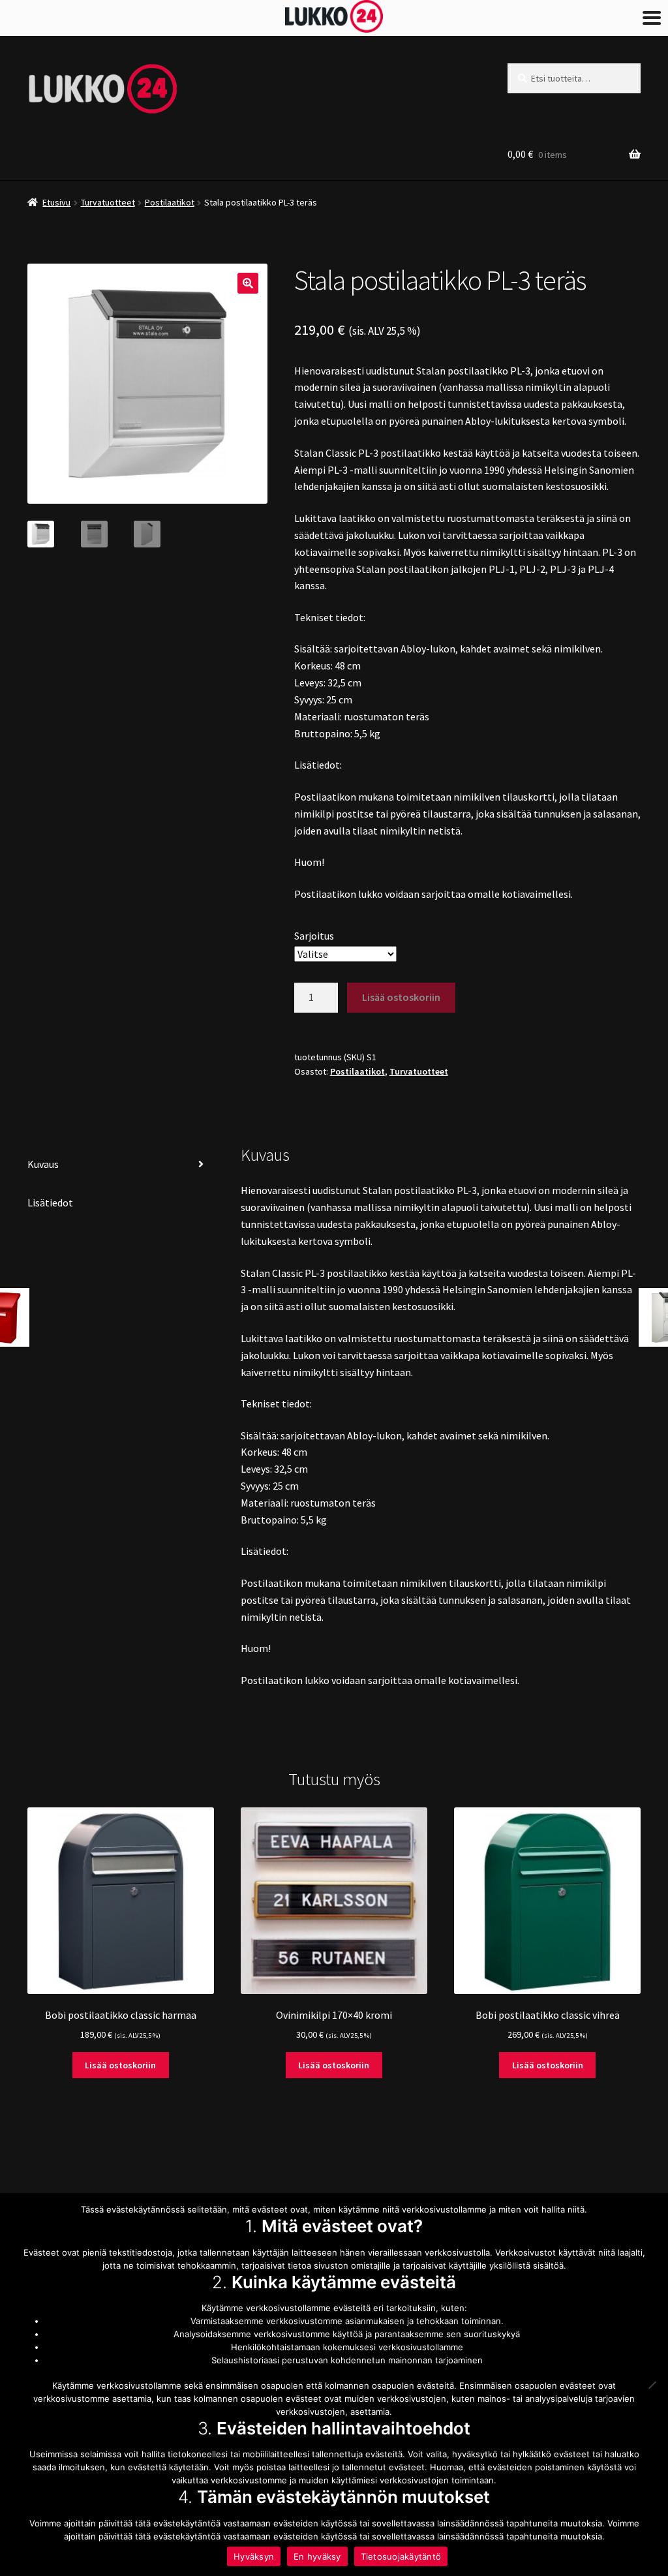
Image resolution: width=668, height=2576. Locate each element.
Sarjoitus (314, 936)
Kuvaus (43, 1164)
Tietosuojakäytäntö (401, 2556)
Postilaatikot (170, 202)
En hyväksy (317, 2556)
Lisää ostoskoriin (401, 997)
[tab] (121, 1165)
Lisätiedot (50, 1203)
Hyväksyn (254, 2556)
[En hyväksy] (652, 2385)
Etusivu (56, 202)
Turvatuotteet (108, 202)
